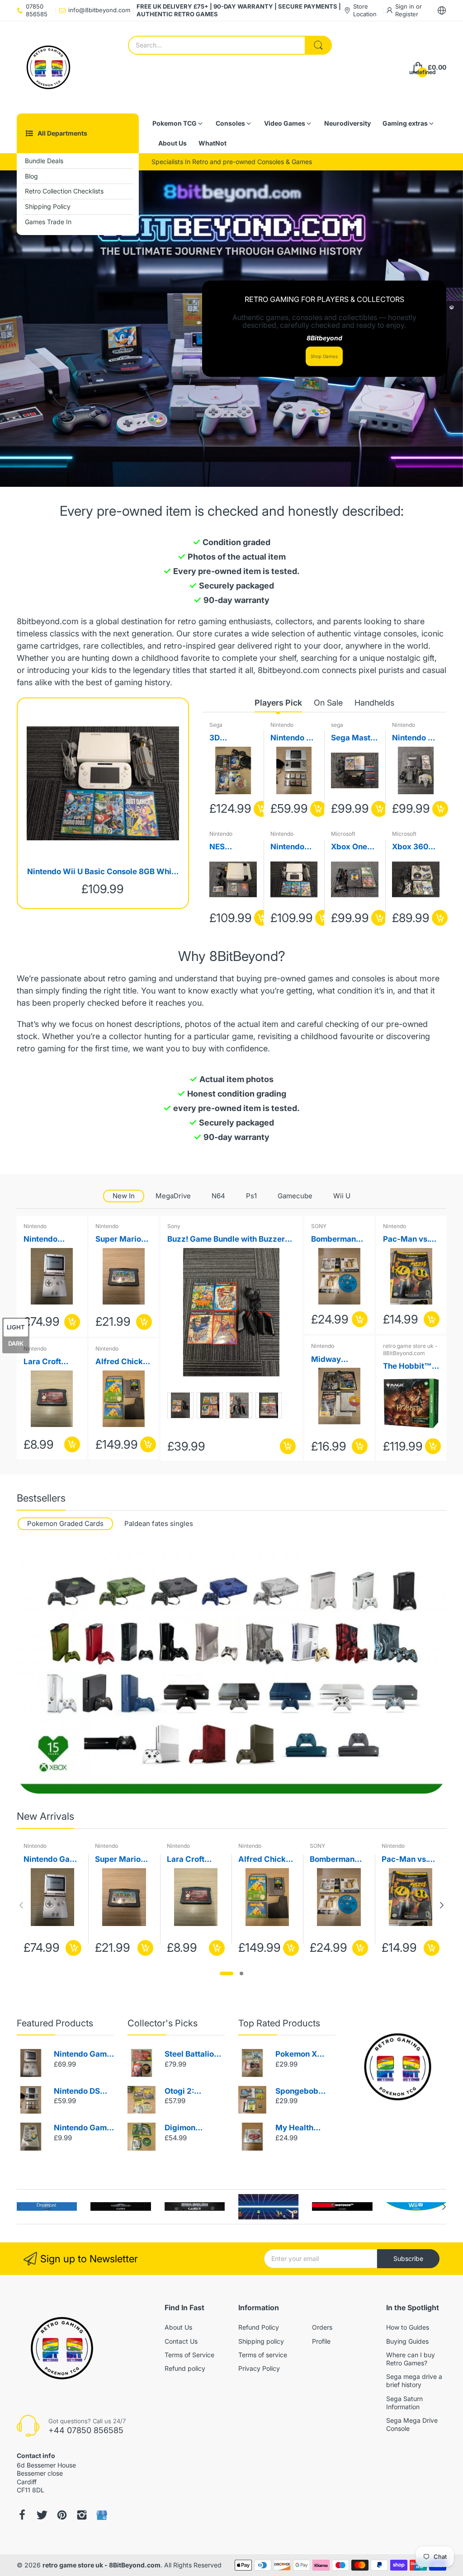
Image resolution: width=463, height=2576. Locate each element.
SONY (319, 1226)
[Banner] (231, 1673)
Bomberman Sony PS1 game (339, 1240)
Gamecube (295, 1196)
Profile (321, 2341)
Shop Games (324, 356)
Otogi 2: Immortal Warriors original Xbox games (189, 2092)
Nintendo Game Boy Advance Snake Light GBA (83, 2128)
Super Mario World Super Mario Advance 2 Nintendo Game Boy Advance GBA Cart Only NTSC (121, 1240)
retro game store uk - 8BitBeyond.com (410, 1349)
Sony (174, 1226)
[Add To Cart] (262, 809)
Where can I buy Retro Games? (411, 2359)
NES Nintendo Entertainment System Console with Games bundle (232, 847)
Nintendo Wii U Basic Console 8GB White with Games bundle (103, 872)
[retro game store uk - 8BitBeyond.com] (48, 67)
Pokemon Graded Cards (65, 1523)
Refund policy (185, 2368)
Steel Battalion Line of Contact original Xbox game (193, 2055)
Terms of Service (189, 2355)
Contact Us (181, 2341)
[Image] (398, 2067)
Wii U (342, 1196)
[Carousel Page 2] (241, 1973)
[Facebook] (22, 2515)
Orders (322, 2327)
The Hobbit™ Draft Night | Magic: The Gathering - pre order (407, 1367)
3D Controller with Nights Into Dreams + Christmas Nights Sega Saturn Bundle (232, 738)
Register (407, 14)
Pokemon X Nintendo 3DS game (301, 2055)
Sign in (406, 6)
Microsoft (343, 834)
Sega (216, 725)
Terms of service (263, 2355)
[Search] (318, 45)
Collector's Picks (163, 2023)
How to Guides (408, 2327)
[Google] (102, 2515)
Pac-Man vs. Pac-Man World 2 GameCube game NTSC (406, 1240)
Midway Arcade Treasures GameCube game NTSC (333, 1360)
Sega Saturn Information (404, 2403)
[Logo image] (47, 2206)
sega (337, 725)
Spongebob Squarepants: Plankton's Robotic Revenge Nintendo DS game (300, 2092)
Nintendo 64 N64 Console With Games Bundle (415, 738)
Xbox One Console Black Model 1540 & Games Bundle (354, 847)
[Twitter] (42, 2515)
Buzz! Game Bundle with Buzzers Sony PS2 (228, 1240)
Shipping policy (261, 2341)
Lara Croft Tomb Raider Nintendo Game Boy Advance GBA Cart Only (50, 1362)
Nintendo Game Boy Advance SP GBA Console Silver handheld (83, 2055)
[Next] (21, 1905)
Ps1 (251, 1196)
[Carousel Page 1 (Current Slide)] (227, 1973)
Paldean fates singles (159, 1523)
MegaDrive (173, 1196)
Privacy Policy (259, 2368)
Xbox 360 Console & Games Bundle (411, 847)
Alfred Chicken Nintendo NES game (124, 1362)
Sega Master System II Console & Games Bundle (354, 738)
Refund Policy (259, 2327)
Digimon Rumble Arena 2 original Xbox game (194, 2128)
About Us (178, 2327)
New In (124, 1196)
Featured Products (55, 2023)
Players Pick (278, 703)
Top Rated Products (279, 2023)
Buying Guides (407, 2341)
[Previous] (442, 1905)
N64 (218, 1196)
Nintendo (282, 725)
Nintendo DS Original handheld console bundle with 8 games (293, 738)
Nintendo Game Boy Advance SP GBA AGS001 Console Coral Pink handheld (50, 1240)
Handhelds (374, 703)
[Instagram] (82, 2515)
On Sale (328, 703)
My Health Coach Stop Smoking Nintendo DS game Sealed (300, 2128)
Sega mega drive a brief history (414, 2381)
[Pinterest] (62, 2515)
